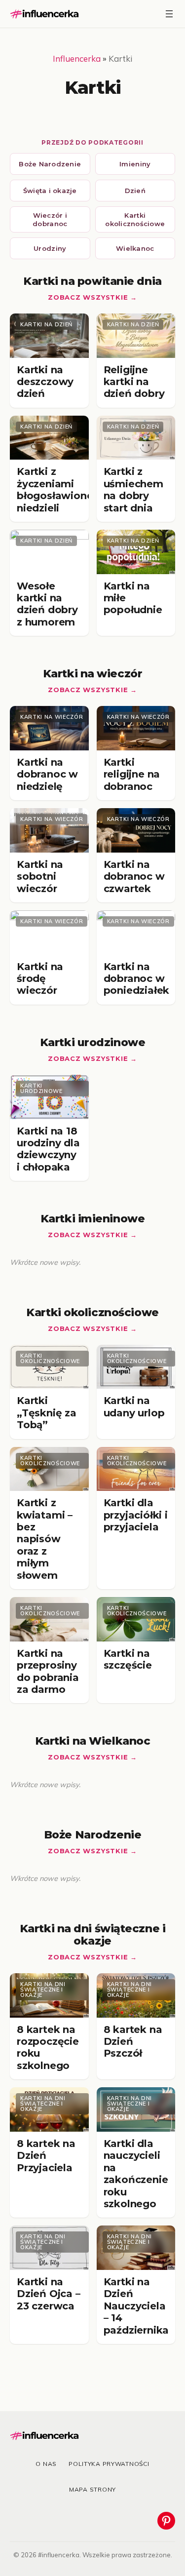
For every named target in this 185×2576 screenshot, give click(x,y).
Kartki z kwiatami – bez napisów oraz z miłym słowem (45, 1539)
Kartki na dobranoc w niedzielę (47, 774)
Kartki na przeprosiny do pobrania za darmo (48, 1671)
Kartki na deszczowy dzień (45, 382)
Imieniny (135, 164)
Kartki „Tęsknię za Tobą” (47, 1413)
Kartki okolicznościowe (135, 219)
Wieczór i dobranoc (50, 219)
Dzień (135, 191)
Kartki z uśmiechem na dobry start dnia (133, 489)
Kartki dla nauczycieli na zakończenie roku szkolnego (136, 2174)
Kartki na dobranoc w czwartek (134, 877)
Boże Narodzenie (50, 164)
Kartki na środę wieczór (40, 979)
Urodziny (50, 248)
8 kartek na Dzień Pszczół (133, 2042)
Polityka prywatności (109, 2464)
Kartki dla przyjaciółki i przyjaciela (136, 1515)
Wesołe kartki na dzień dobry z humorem (47, 604)
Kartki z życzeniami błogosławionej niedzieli (56, 489)
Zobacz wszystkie (88, 297)
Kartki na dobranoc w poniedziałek (137, 979)
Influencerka (77, 59)
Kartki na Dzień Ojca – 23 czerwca (49, 2294)
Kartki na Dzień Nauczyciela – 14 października (136, 2306)
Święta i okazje (50, 191)
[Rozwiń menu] (169, 14)
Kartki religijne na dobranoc (132, 774)
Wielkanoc (135, 248)
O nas (46, 2464)
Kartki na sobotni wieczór (40, 877)
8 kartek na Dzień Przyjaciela (46, 2156)
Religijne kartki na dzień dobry (134, 382)
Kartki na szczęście (128, 1659)
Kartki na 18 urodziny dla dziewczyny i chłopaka (48, 1149)
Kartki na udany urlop (134, 1406)
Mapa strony (92, 2489)
